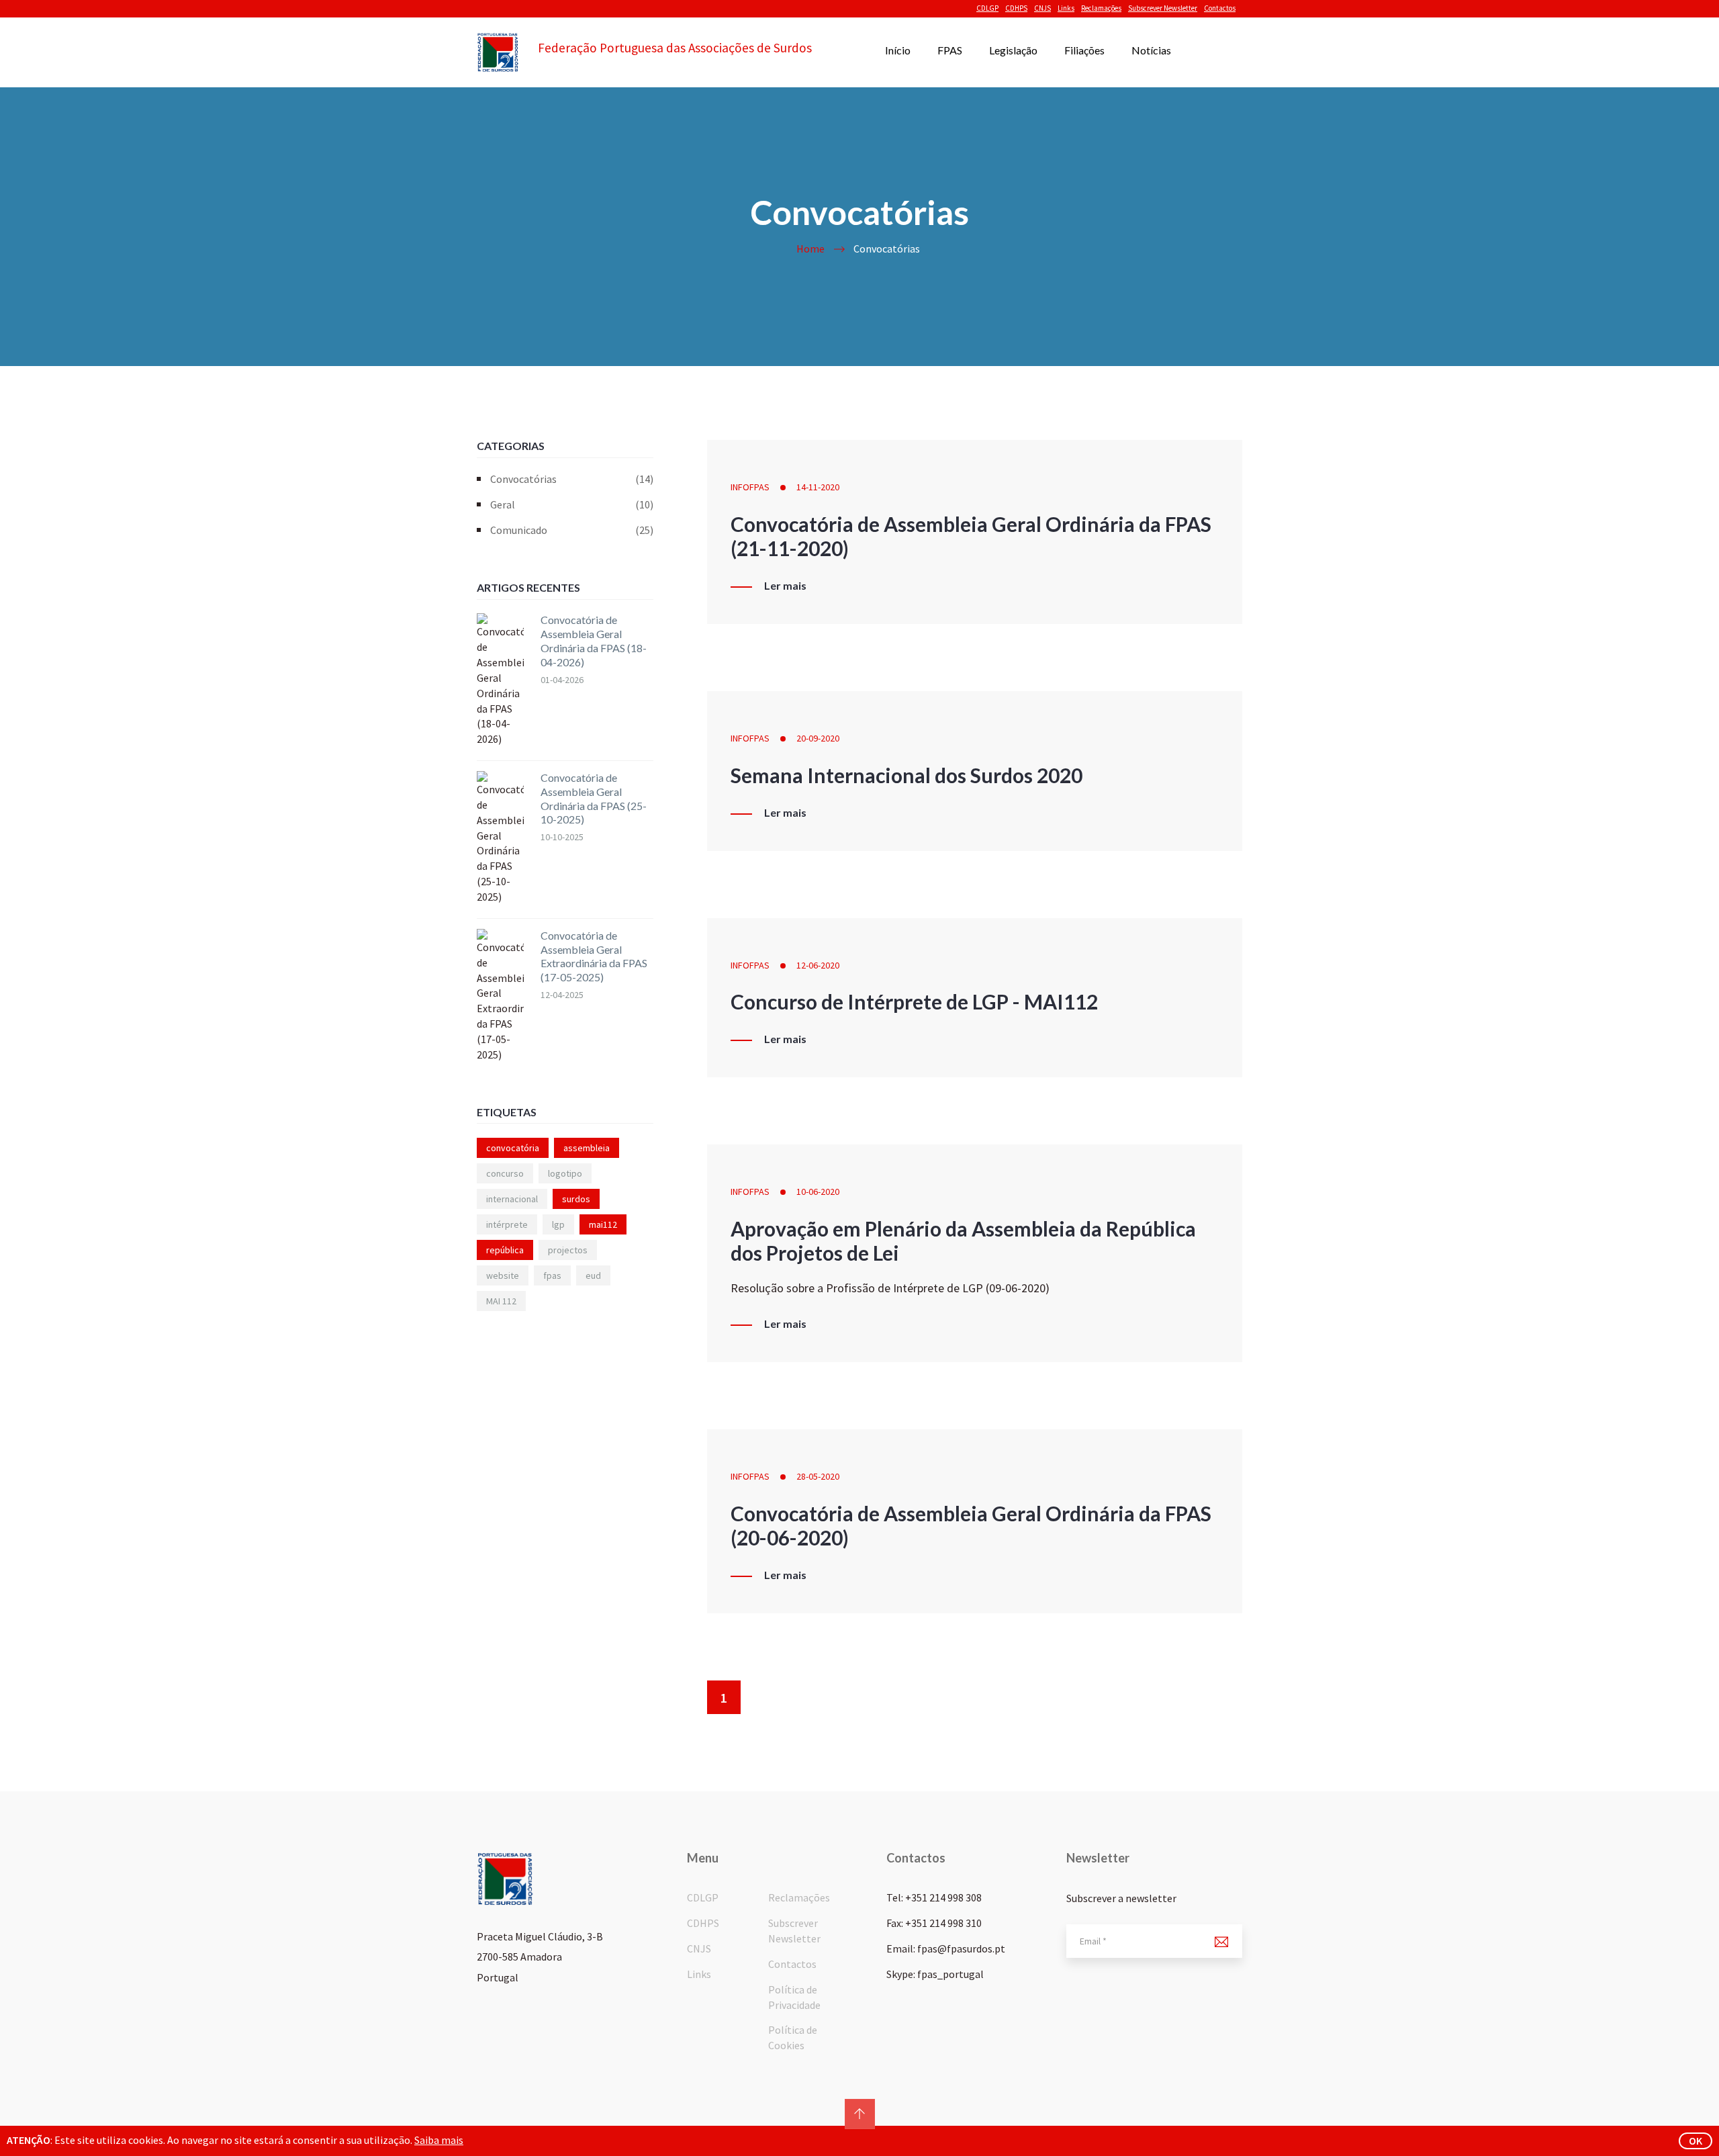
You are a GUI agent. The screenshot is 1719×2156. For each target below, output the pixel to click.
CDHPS (1016, 8)
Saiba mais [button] (439, 2140)
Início (898, 50)
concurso (505, 1173)
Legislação (1013, 50)
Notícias (1151, 50)
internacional (512, 1199)
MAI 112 (501, 1301)
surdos (576, 1199)
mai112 (603, 1224)
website (503, 1275)
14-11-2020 (818, 487)
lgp (558, 1224)
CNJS (1042, 8)
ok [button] (1695, 2141)
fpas (552, 1275)
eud (593, 1275)
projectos (568, 1250)
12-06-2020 (818, 965)
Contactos (1220, 8)
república (505, 1250)
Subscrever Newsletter (1163, 8)
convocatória (513, 1148)
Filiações (1084, 50)
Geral (572, 504)
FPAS (950, 50)
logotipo (565, 1173)
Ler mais (785, 586)
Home (810, 249)
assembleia (587, 1148)
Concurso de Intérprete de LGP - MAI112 (914, 1001)
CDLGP (987, 8)
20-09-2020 (818, 738)
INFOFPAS (750, 487)
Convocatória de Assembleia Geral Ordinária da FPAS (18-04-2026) (594, 640)
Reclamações (1101, 8)
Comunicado (572, 530)
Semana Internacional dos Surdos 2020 (907, 775)
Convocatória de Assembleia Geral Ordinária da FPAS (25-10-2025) (594, 798)
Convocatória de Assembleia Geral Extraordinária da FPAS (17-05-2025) (594, 956)
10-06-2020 (818, 1192)
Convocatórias (572, 479)
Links (1066, 8)
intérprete (507, 1224)
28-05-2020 (818, 1476)
